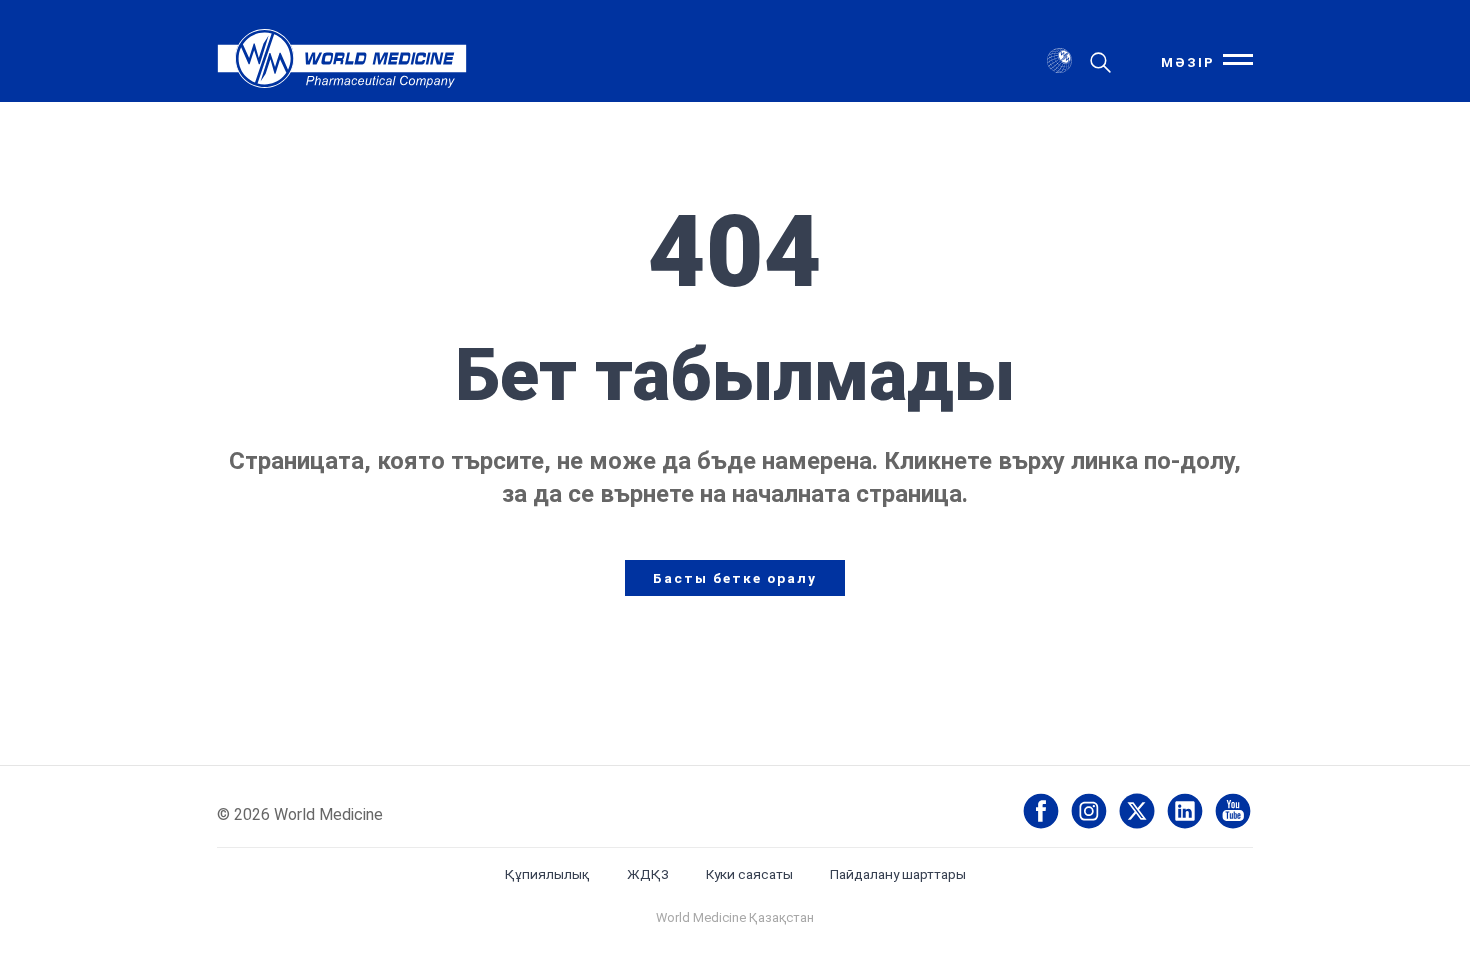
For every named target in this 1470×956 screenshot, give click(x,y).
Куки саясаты (749, 874)
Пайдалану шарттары (898, 874)
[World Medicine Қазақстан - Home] (342, 62)
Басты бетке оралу (735, 578)
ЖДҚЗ (648, 874)
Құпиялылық (547, 874)
